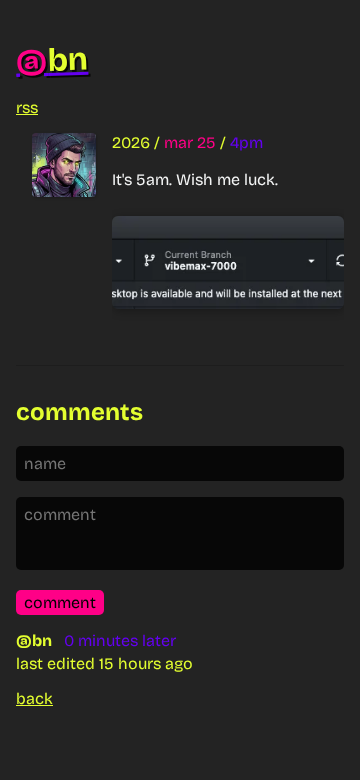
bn (51, 60)
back (34, 698)
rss (27, 107)
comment (60, 602)
